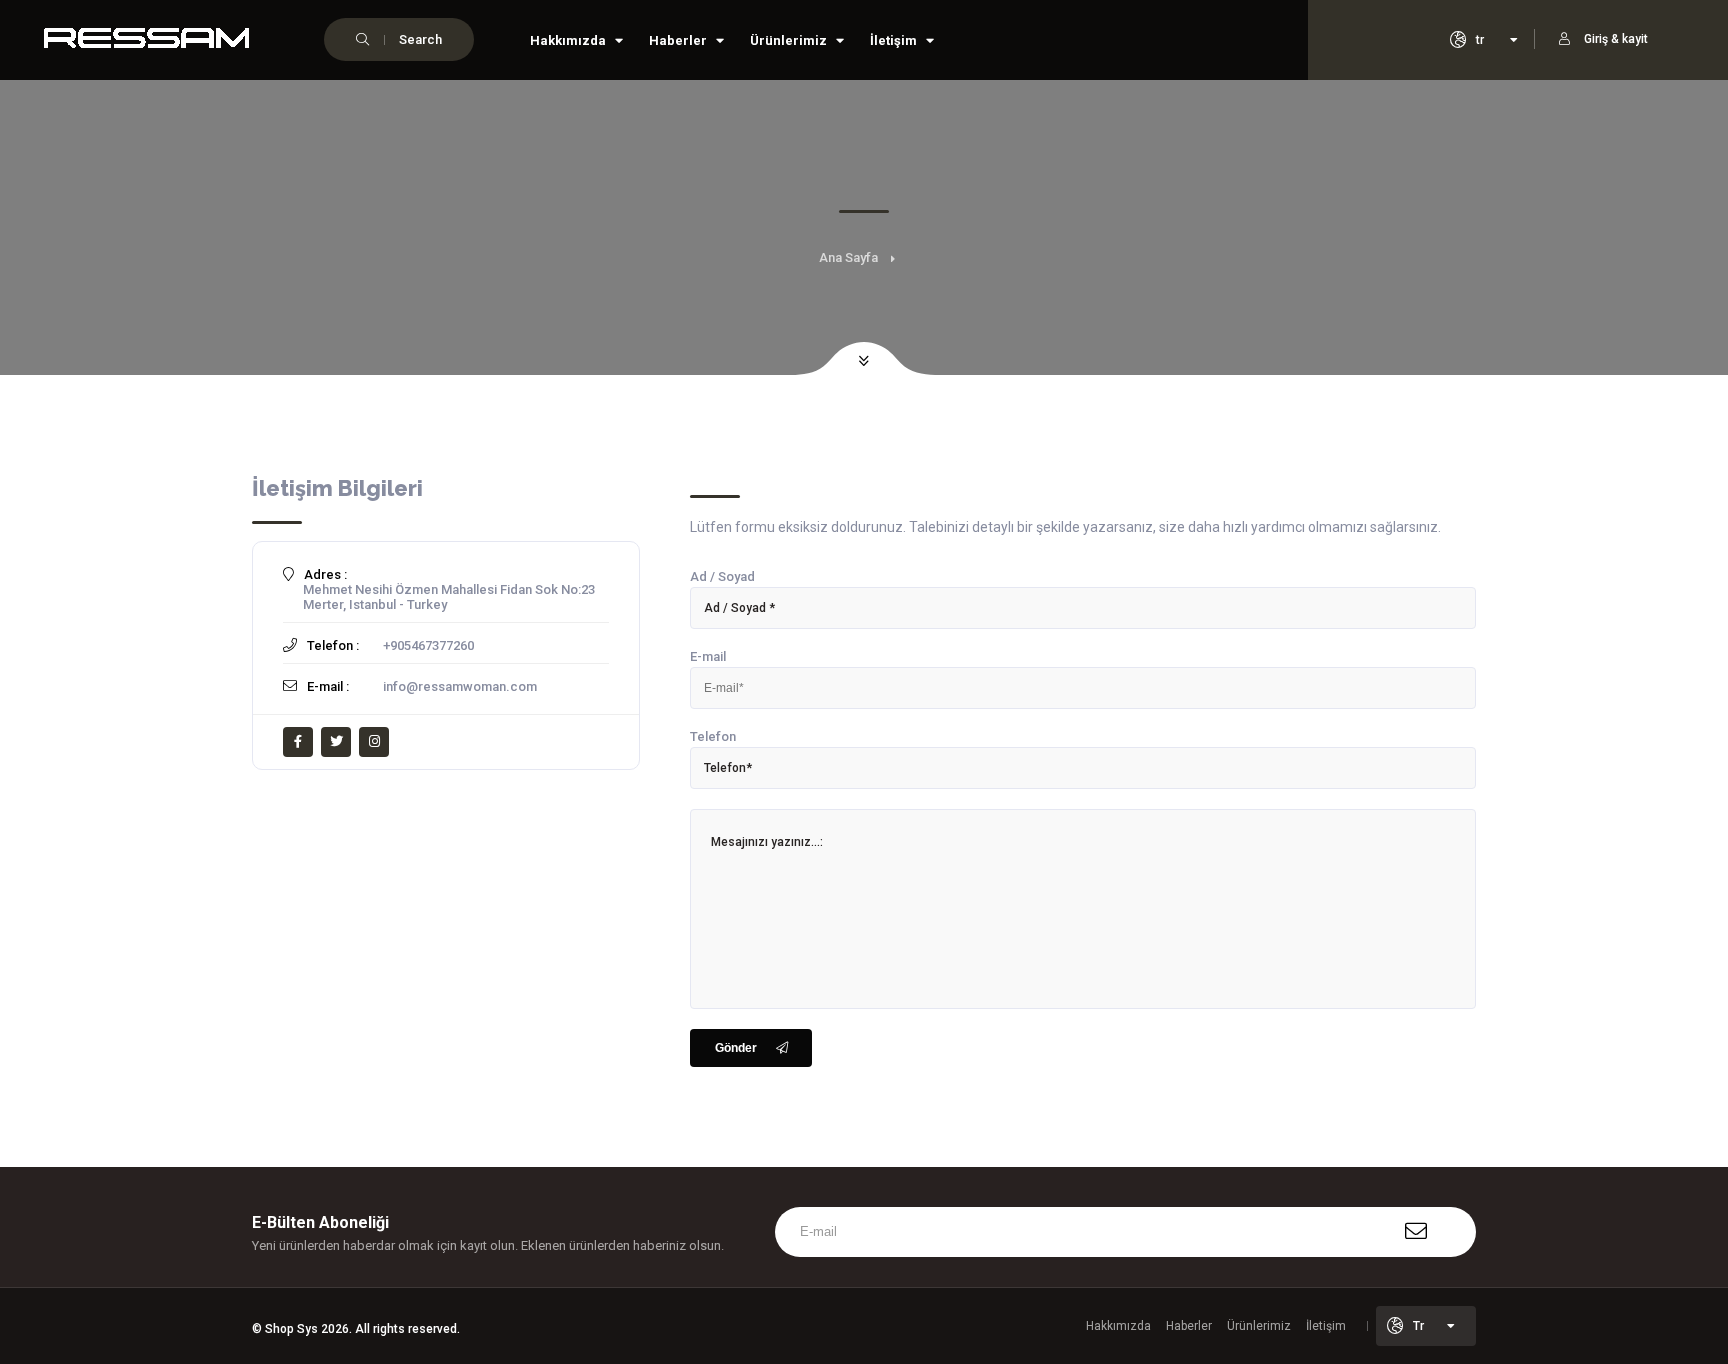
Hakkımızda (569, 40)
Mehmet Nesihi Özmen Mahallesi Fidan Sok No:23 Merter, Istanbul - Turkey (449, 597)
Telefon (713, 736)
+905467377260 (428, 645)
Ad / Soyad (722, 576)
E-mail (708, 656)
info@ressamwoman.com (460, 686)
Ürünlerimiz (790, 40)
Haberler (679, 40)
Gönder (736, 1048)
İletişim (895, 40)
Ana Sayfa (848, 257)
